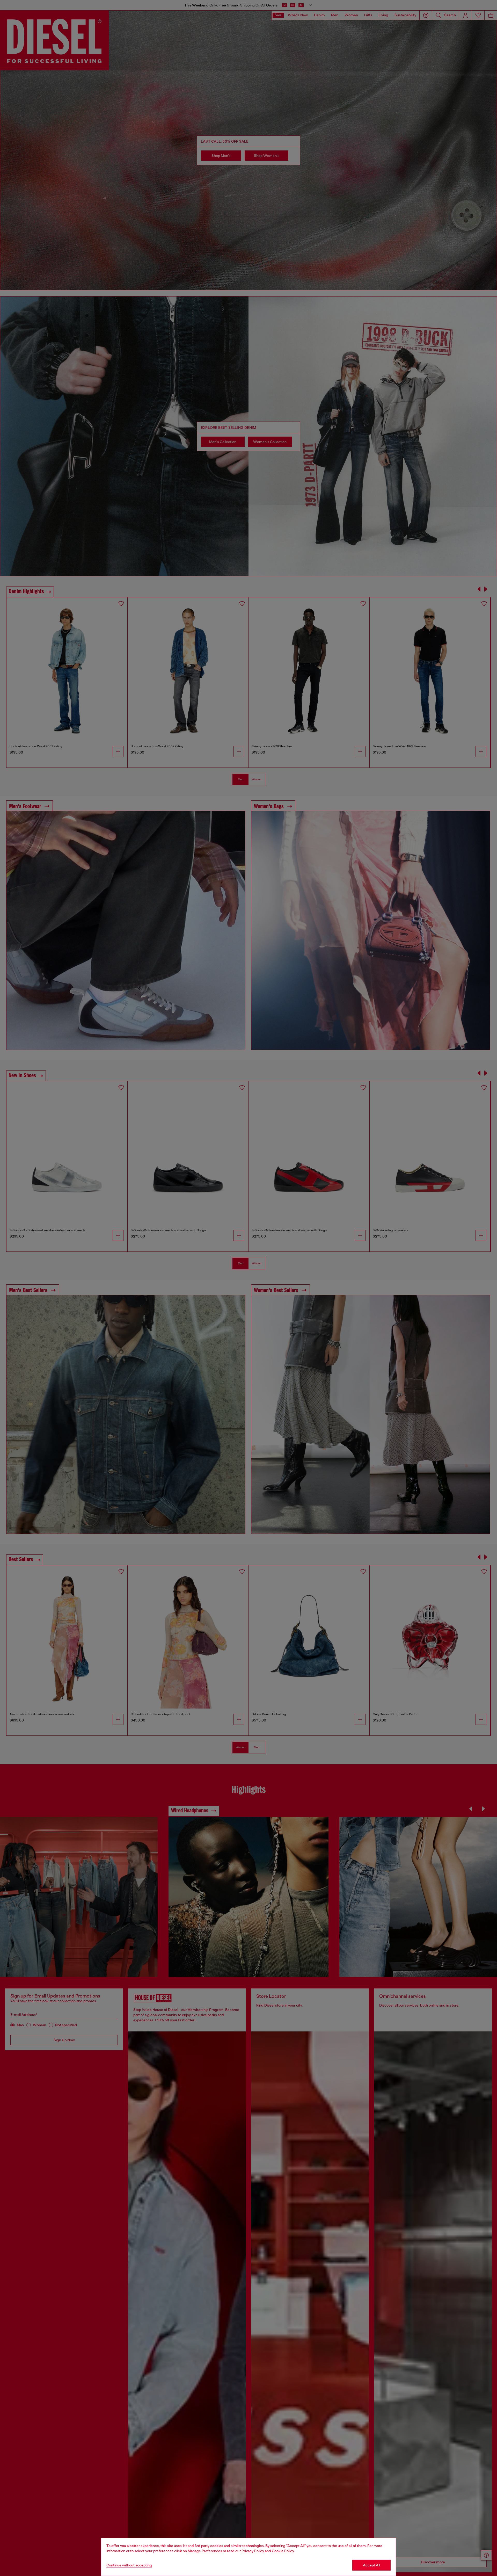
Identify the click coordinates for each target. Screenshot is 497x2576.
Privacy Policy (253, 2551)
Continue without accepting (129, 2565)
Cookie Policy (283, 2551)
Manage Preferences (205, 2551)
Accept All (371, 2565)
